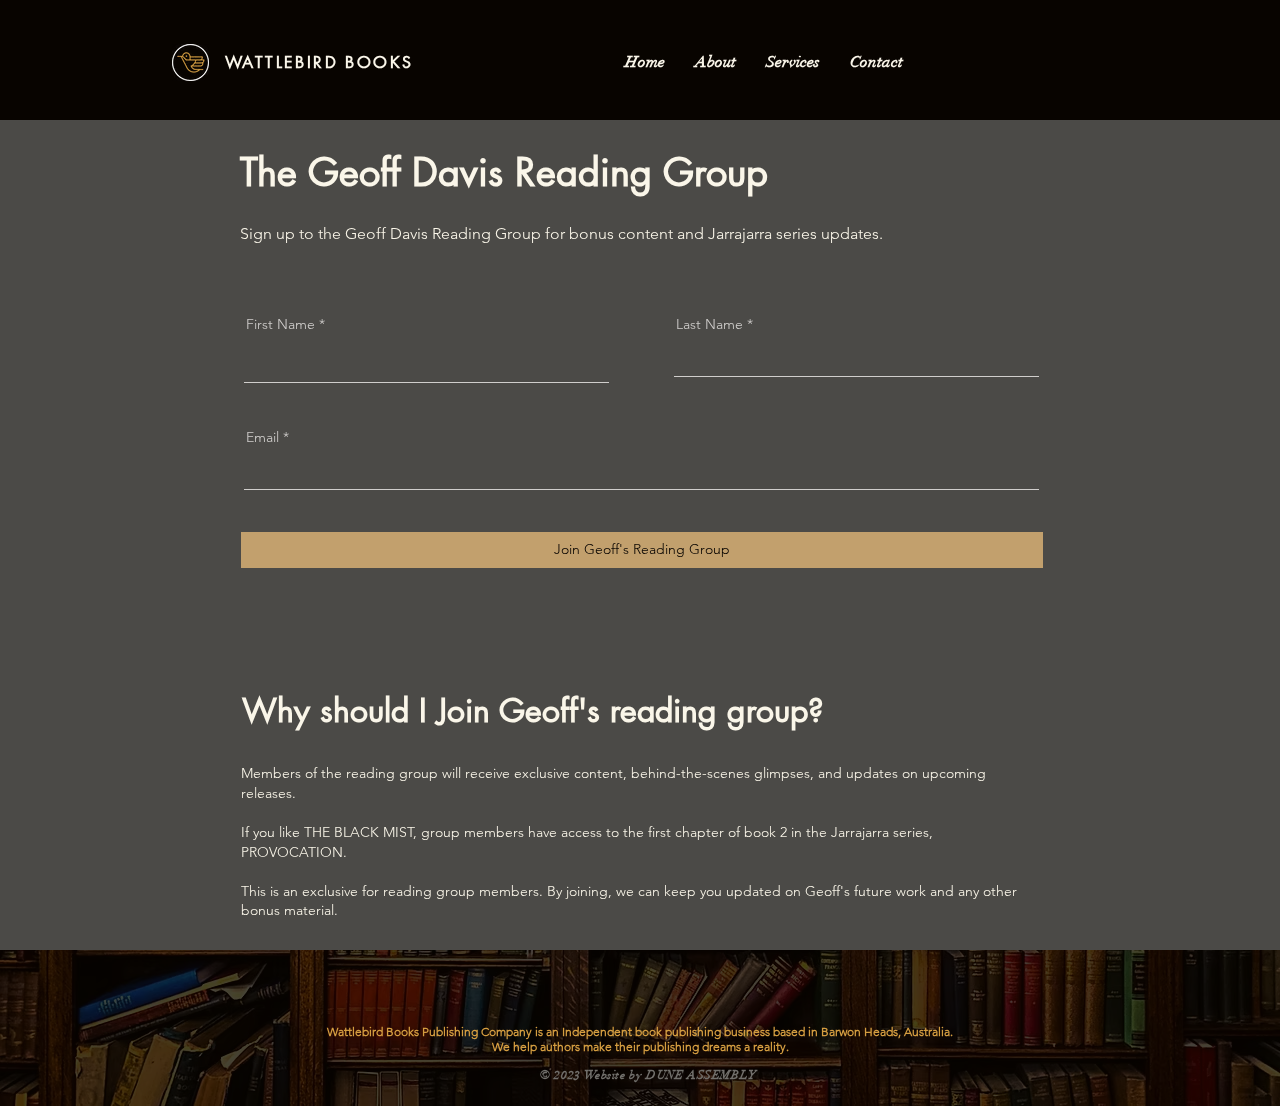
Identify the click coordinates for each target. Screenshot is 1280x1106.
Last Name (709, 324)
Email (262, 437)
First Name (280, 324)
